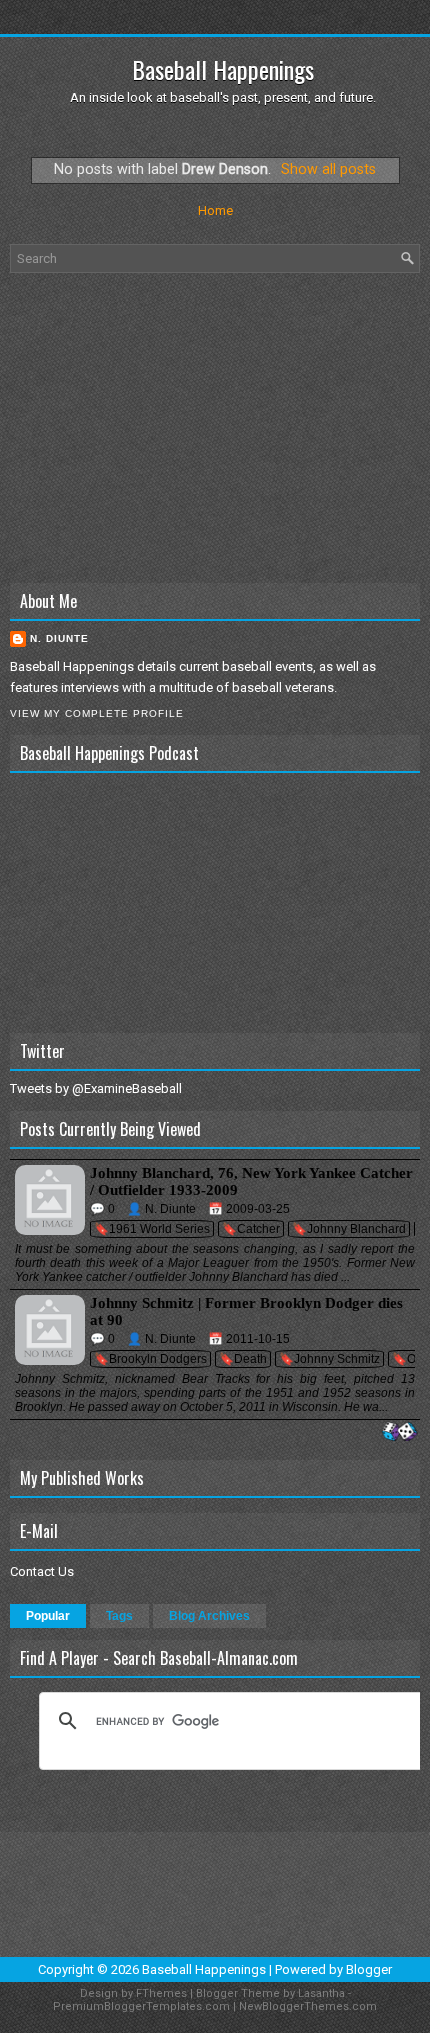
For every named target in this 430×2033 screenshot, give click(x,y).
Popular (48, 1616)
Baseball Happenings (223, 69)
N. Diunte (59, 638)
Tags (119, 1616)
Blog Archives (209, 1616)
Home (215, 210)
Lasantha (321, 1993)
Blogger (369, 1969)
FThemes (161, 1993)
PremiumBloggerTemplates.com (141, 2006)
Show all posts (328, 169)
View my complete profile (97, 713)
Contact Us (42, 1571)
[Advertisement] (215, 428)
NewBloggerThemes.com (308, 2006)
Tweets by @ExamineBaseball (96, 1088)
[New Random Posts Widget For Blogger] (399, 1432)
